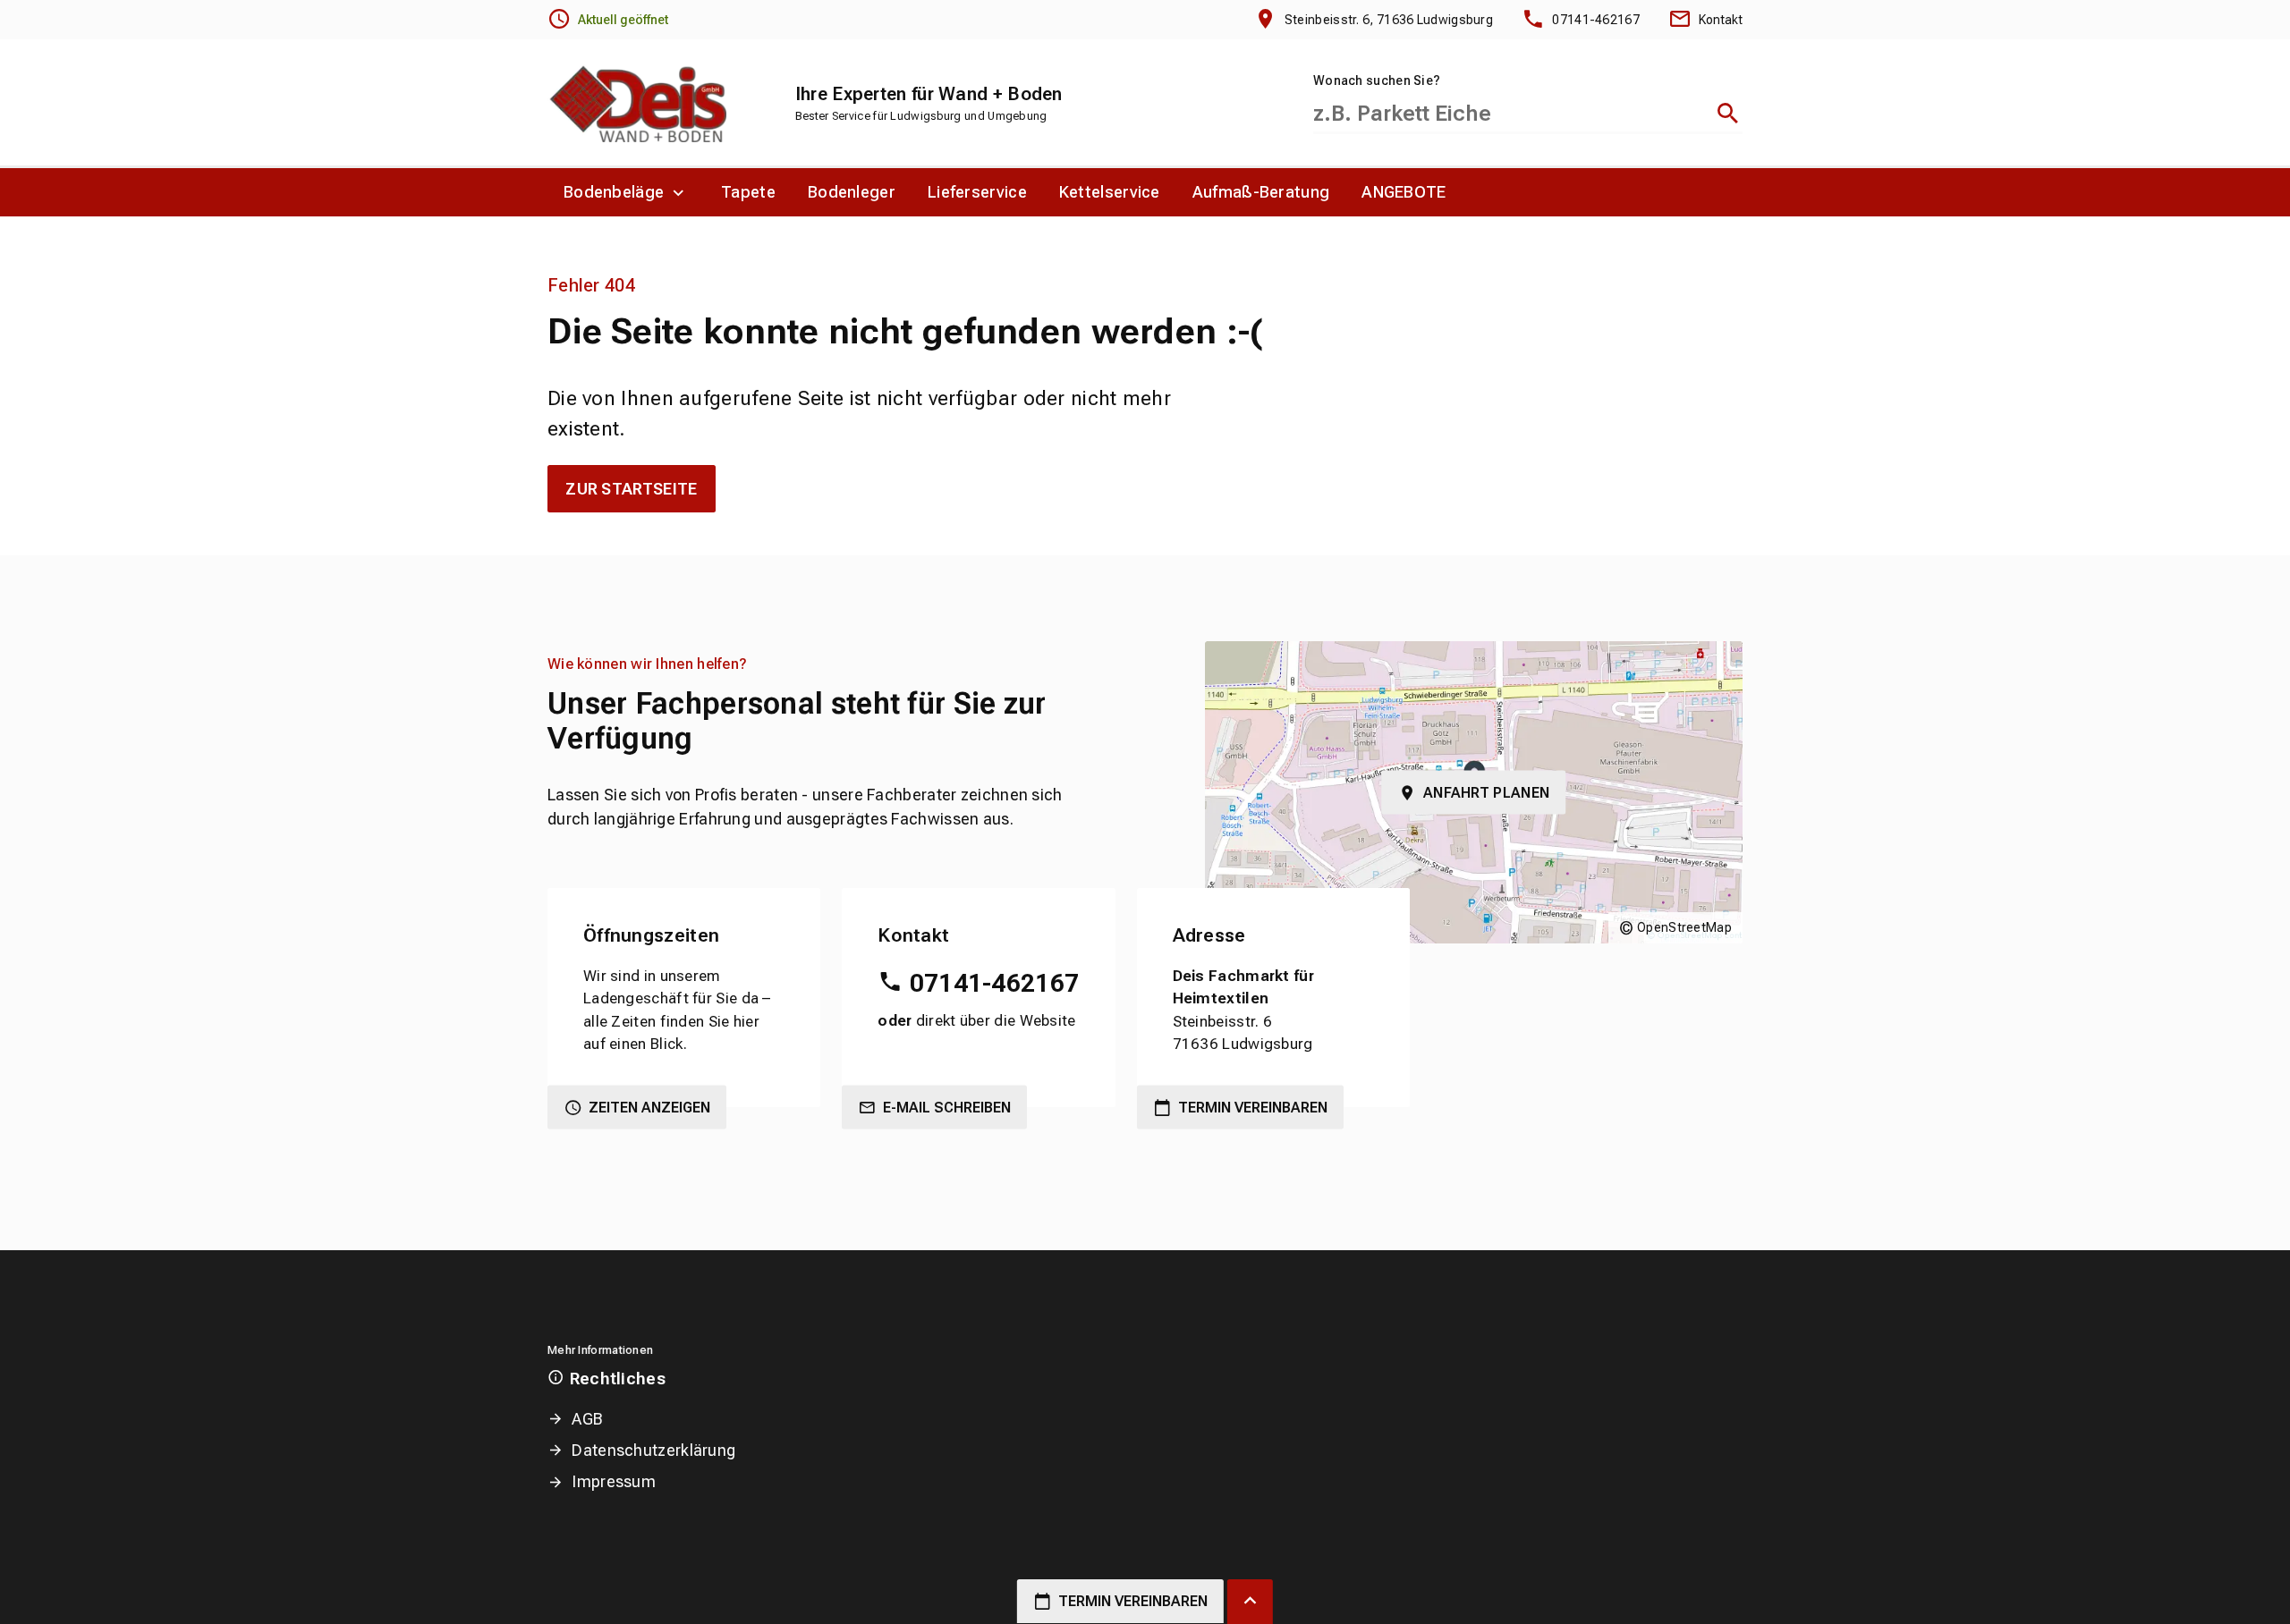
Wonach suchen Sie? (1377, 80)
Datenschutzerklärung (653, 1450)
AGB (587, 1419)
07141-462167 (994, 983)
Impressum (614, 1481)
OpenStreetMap (1684, 927)
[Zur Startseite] (637, 103)
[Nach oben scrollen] (1250, 1602)
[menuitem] (626, 192)
